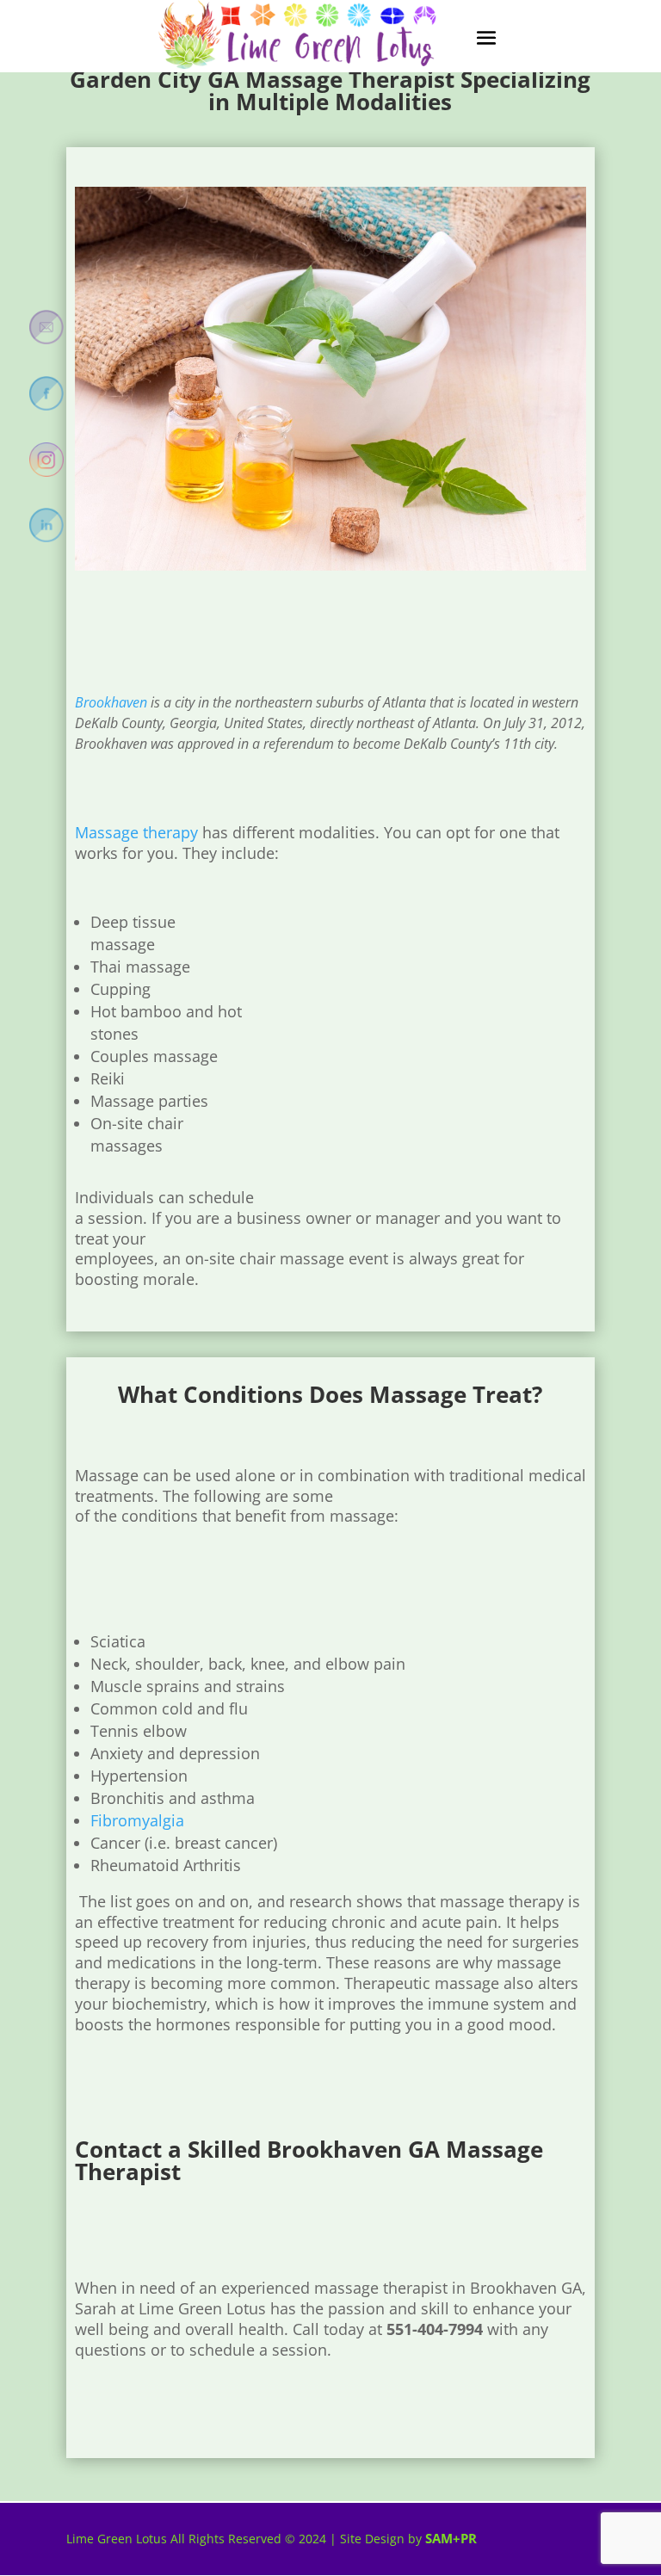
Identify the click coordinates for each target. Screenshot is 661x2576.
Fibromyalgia (137, 1820)
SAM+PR (451, 2538)
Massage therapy (136, 832)
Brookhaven (111, 702)
